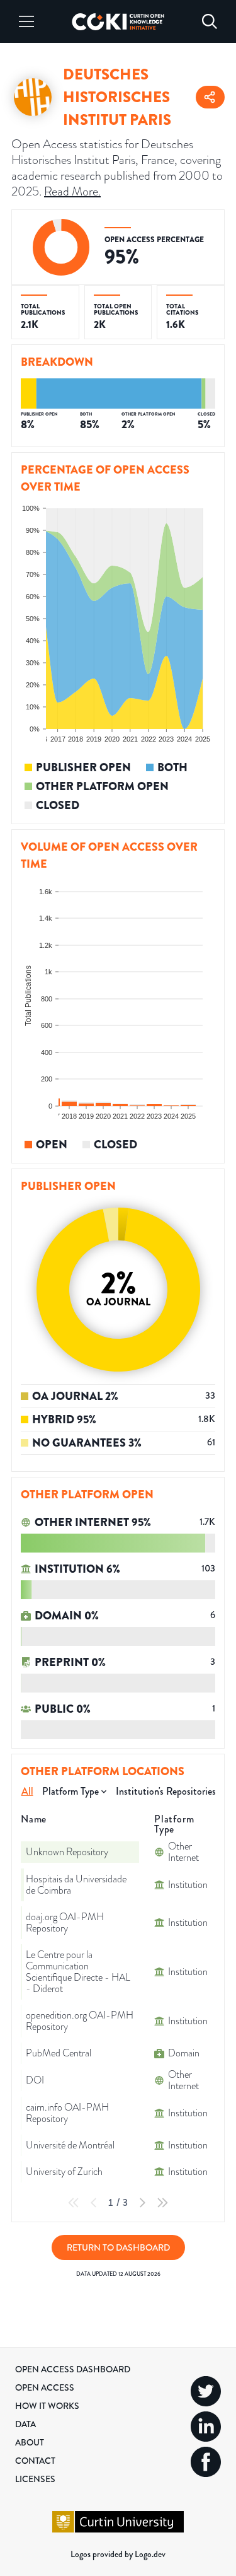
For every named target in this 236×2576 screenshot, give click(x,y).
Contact (35, 2461)
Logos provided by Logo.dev (118, 2554)
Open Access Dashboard (73, 2369)
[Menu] (26, 21)
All (27, 1791)
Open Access (45, 2387)
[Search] (210, 21)
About (30, 2442)
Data (25, 2424)
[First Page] (74, 2203)
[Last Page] (162, 2203)
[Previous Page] (94, 2203)
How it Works (47, 2406)
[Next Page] (142, 2203)
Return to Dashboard (118, 2247)
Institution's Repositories (166, 1791)
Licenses (35, 2479)
